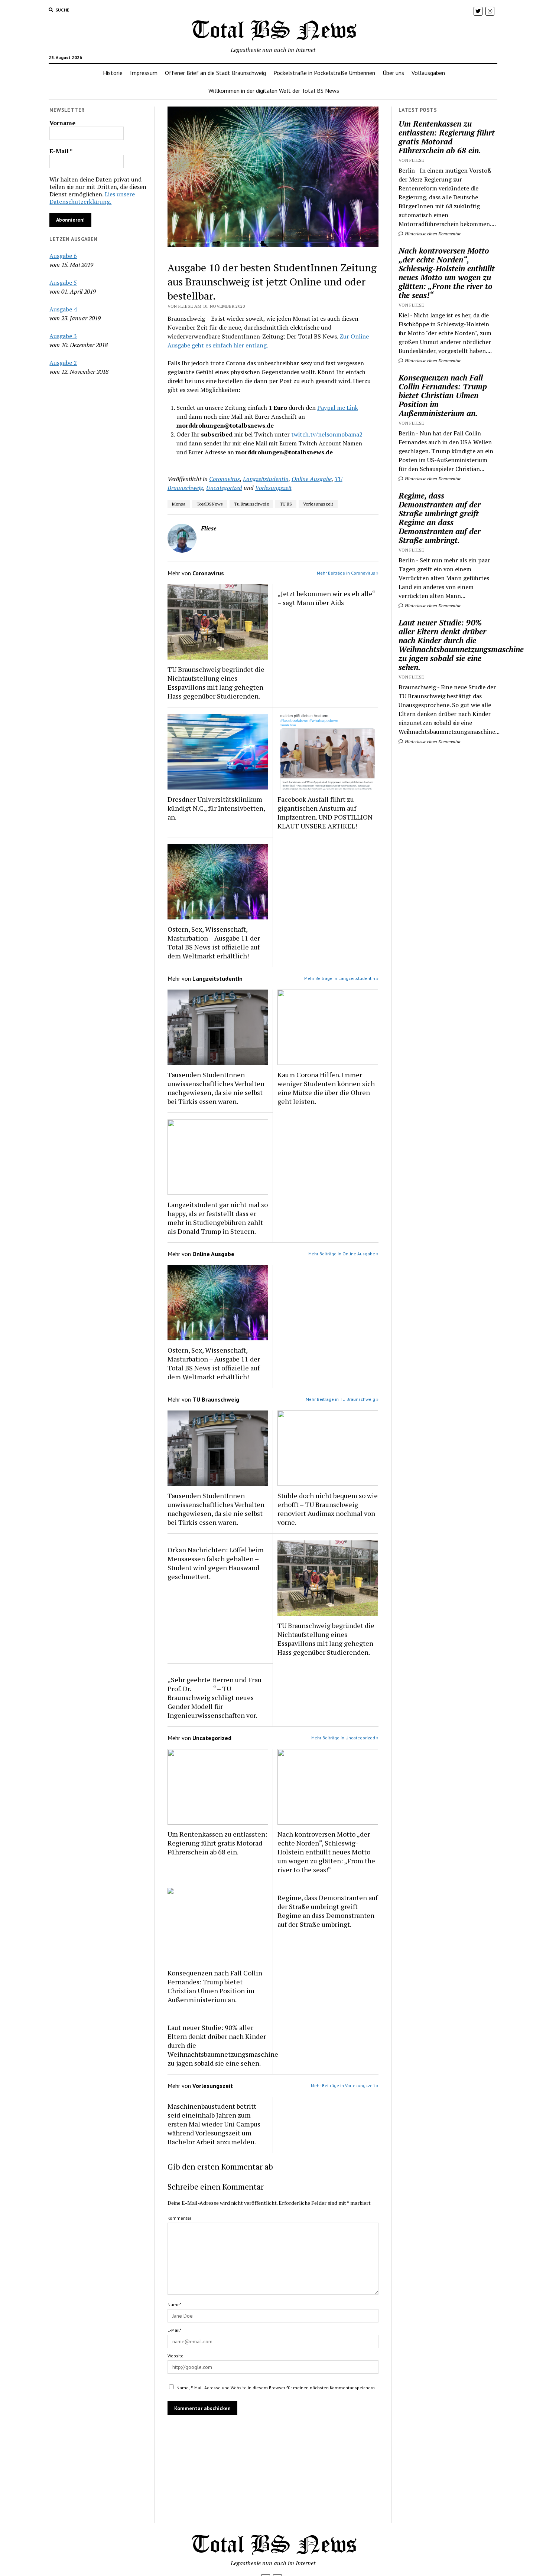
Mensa (179, 504)
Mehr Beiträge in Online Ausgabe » (343, 1254)
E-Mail (61, 151)
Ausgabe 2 (63, 363)
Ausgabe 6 (63, 256)
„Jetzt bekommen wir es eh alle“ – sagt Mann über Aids (326, 598)
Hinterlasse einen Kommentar (432, 234)
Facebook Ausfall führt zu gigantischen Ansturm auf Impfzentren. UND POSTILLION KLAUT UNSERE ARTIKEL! (325, 813)
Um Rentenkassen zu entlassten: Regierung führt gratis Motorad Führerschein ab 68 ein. (217, 1843)
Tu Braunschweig (251, 504)
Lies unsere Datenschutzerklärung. (92, 198)
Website (175, 2356)
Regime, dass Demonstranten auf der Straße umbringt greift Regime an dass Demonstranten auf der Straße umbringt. (328, 1911)
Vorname (62, 123)
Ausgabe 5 (63, 282)
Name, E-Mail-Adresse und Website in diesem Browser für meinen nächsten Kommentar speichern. (276, 2388)
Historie (113, 73)
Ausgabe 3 (63, 336)
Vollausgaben (428, 73)
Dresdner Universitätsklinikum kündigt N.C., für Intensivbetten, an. (216, 808)
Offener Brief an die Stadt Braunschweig (215, 73)
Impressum (144, 73)
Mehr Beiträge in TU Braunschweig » (342, 1399)
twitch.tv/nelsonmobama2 (327, 434)
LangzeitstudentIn (266, 479)
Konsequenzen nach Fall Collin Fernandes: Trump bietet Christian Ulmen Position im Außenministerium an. (215, 1986)
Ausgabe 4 (63, 309)
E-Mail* (174, 2330)
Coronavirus (225, 479)
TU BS (286, 504)
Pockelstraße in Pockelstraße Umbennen (324, 73)
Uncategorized (224, 488)
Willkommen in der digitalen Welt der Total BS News (274, 91)
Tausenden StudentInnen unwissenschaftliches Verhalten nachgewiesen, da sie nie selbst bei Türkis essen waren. (216, 1088)
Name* (174, 2304)
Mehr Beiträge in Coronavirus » (348, 573)
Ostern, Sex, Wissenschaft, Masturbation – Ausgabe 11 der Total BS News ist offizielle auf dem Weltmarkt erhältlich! (214, 942)
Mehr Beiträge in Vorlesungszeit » (345, 2085)
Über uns (393, 73)
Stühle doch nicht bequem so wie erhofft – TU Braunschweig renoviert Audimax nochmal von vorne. (328, 1509)
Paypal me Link (338, 408)
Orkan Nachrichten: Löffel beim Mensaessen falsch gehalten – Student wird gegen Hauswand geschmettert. (216, 1563)
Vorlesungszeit (273, 488)
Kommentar (179, 2218)
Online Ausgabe (312, 479)
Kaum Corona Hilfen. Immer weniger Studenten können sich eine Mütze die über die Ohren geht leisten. (326, 1088)
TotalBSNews (210, 504)
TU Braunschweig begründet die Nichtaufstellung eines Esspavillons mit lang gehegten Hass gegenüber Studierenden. (216, 683)
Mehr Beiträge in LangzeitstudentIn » (341, 978)
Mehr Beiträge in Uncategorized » (345, 1738)
